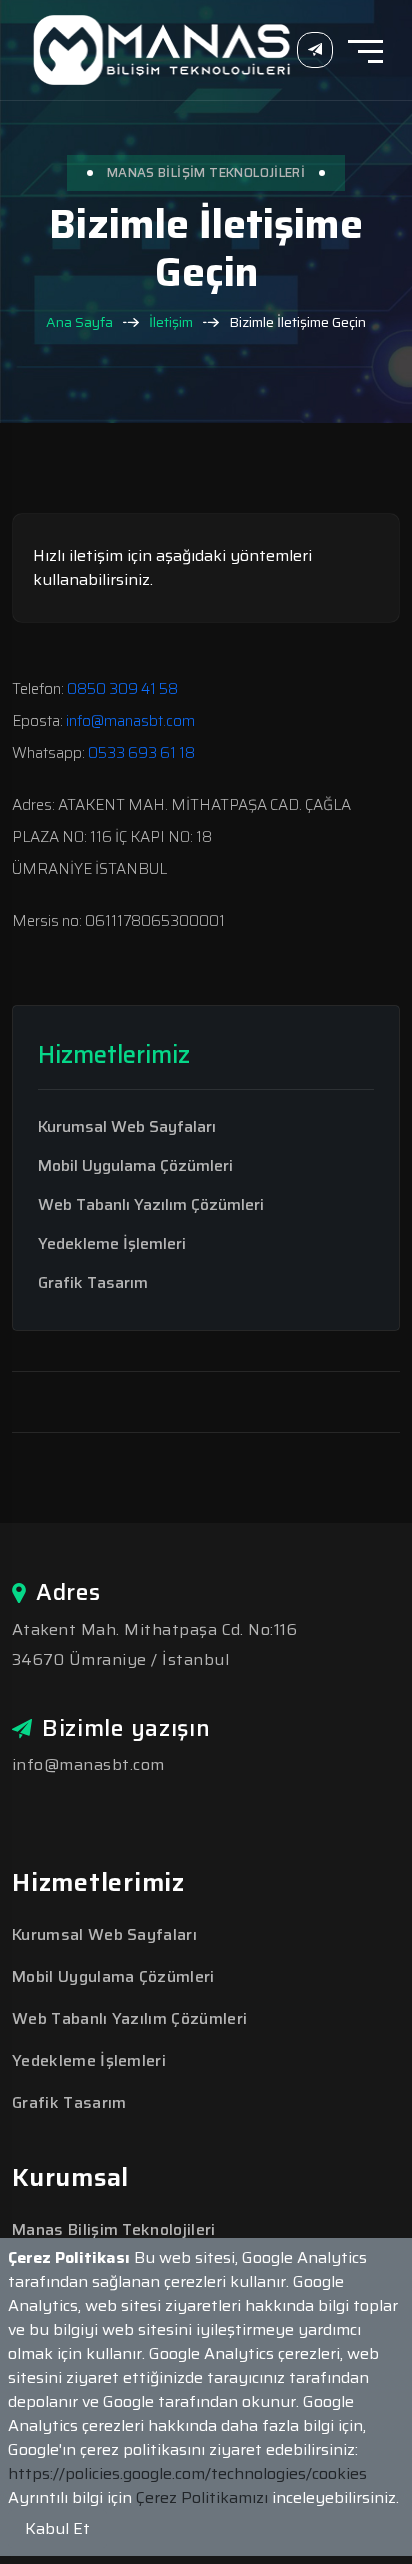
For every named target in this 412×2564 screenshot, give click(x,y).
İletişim (171, 322)
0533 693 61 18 (141, 753)
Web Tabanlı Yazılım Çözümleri (151, 1205)
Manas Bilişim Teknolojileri (114, 2229)
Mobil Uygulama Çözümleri (135, 1166)
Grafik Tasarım (93, 1283)
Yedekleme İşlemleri (112, 1244)
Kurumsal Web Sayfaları (127, 1127)
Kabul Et (57, 2528)
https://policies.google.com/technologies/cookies (187, 2473)
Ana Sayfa (79, 322)
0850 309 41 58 (122, 689)
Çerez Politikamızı (204, 2497)
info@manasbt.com (130, 721)
